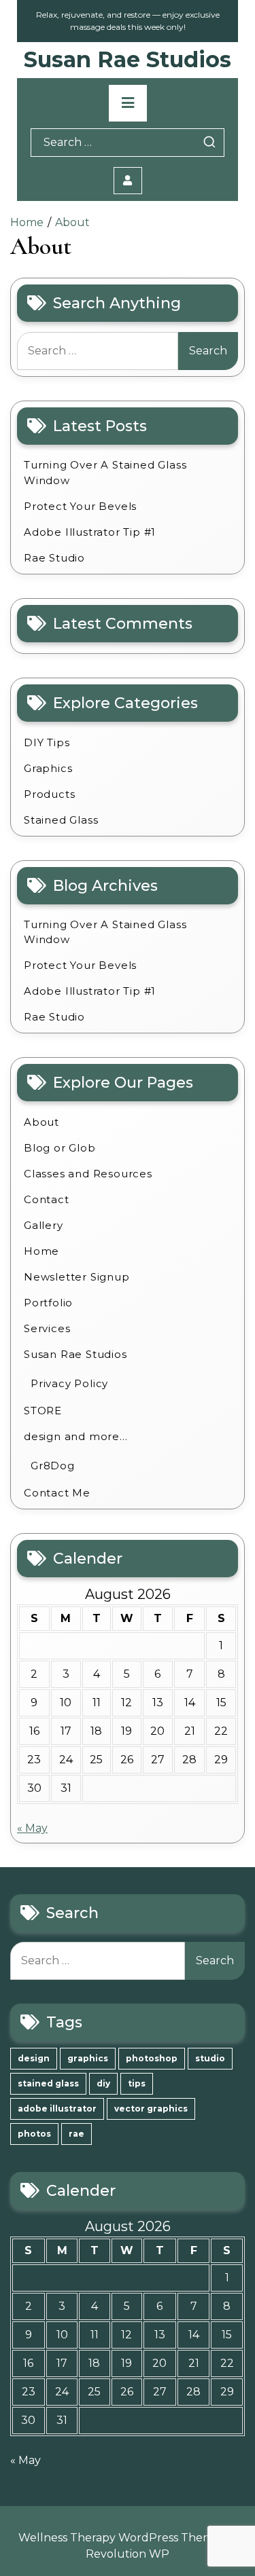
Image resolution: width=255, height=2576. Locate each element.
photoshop (152, 2058)
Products (49, 794)
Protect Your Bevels (80, 506)
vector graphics (151, 2109)
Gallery (44, 1225)
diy (103, 2083)
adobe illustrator (57, 2109)
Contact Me (57, 1493)
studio (210, 2058)
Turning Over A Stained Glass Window (105, 473)
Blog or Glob (60, 1148)
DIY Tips (47, 742)
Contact (47, 1199)
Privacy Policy (69, 1383)
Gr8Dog (53, 1466)
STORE (43, 1411)
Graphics (48, 768)
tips (137, 2083)
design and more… (76, 1436)
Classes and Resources (88, 1174)
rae (76, 2134)
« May (32, 1828)
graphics (88, 2058)
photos (34, 2134)
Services (47, 1328)
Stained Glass (61, 820)
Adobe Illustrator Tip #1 (90, 532)
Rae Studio (54, 558)
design (34, 2058)
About (41, 1122)
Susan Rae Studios (128, 59)
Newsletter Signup (77, 1277)
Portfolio (48, 1303)
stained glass (48, 2083)
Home (41, 1251)
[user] (128, 181)
